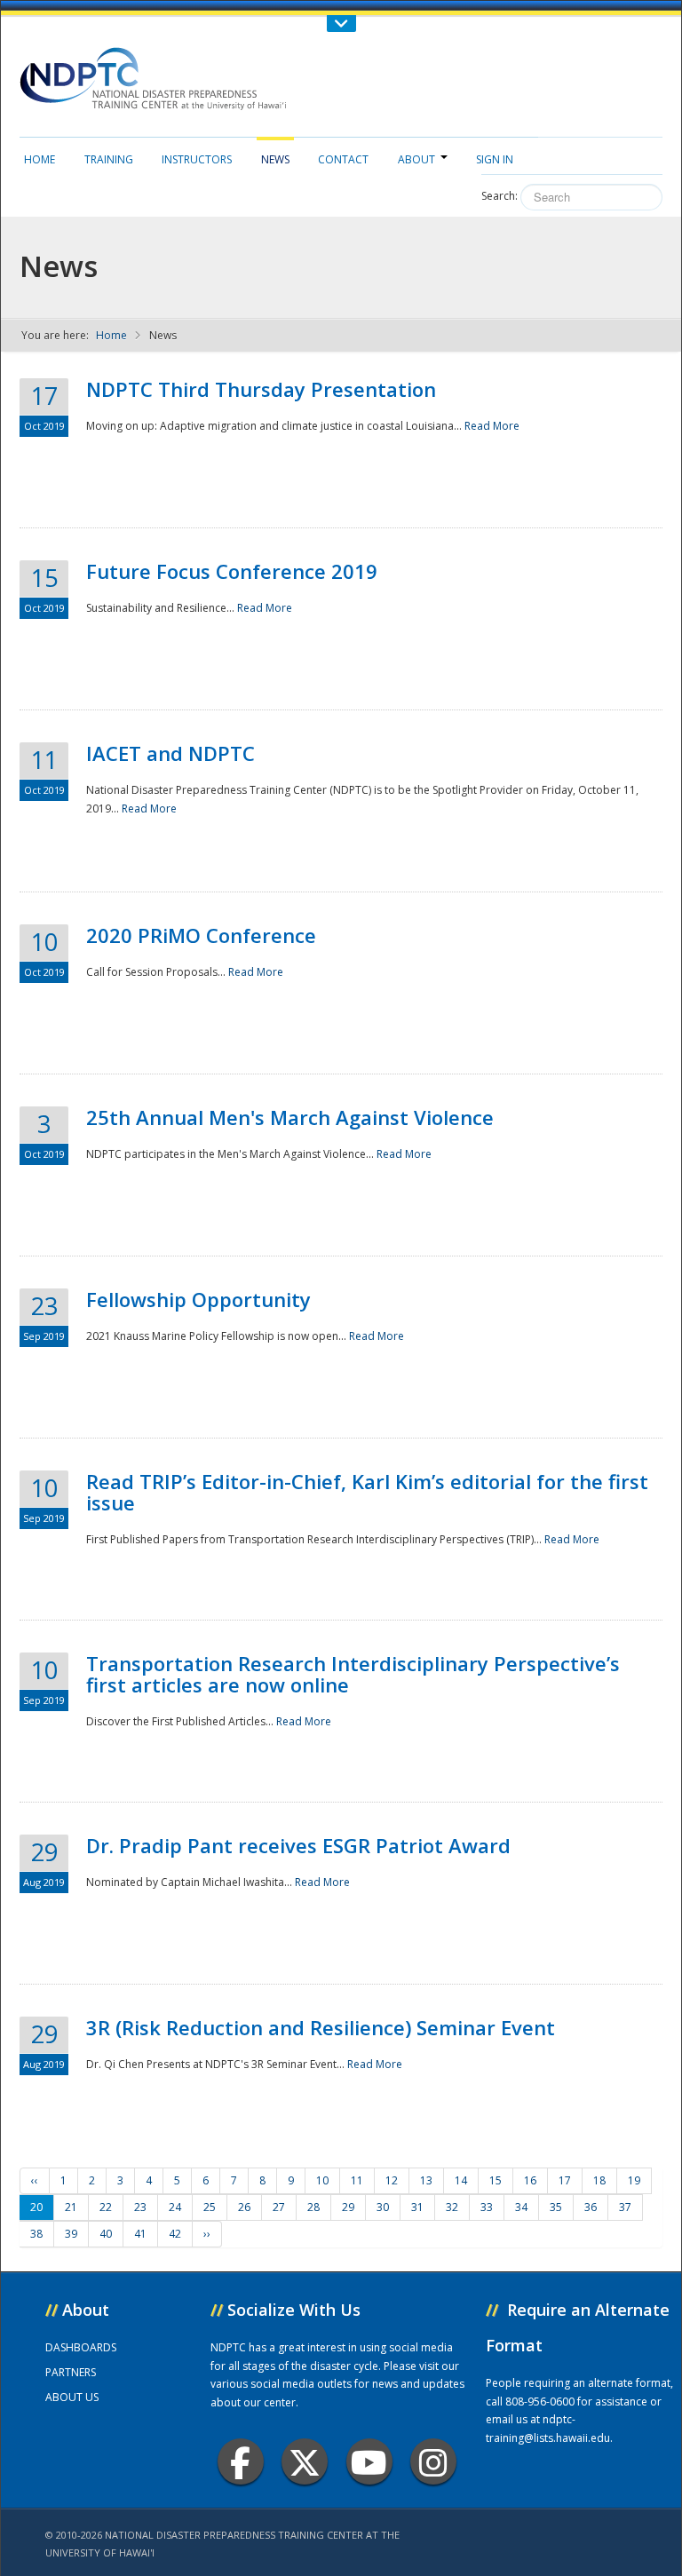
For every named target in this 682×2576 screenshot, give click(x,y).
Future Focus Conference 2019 (232, 571)
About (416, 159)
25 (210, 2207)
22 (106, 2207)
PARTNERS (71, 2372)
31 (417, 2207)
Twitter (305, 2461)
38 (36, 2234)
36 (591, 2207)
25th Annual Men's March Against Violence (290, 1117)
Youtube (369, 2461)
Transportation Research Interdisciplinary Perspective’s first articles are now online (353, 1674)
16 (530, 2180)
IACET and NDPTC (170, 753)
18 (599, 2180)
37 (625, 2207)
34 (521, 2207)
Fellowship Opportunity (198, 1299)
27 (279, 2207)
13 (426, 2180)
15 (496, 2180)
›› (207, 2234)
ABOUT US (72, 2397)
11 (357, 2180)
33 (487, 2207)
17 (565, 2180)
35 (556, 2207)
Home (40, 159)
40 (106, 2234)
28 (313, 2207)
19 (634, 2180)
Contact (343, 159)
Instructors (197, 159)
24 (175, 2207)
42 (175, 2234)
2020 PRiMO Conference (201, 935)
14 (461, 2180)
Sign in (495, 159)
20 (36, 2207)
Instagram (433, 2461)
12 (392, 2180)
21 (71, 2207)
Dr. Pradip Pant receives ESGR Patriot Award (298, 1845)
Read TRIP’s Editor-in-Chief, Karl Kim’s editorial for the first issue (367, 1492)
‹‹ (35, 2180)
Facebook (241, 2461)
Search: (500, 196)
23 (140, 2207)
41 (140, 2234)
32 (452, 2207)
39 (71, 2234)
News (275, 159)
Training (109, 159)
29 (348, 2207)
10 (322, 2180)
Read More (492, 426)
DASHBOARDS (81, 2347)
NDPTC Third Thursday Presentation (261, 389)
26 (244, 2207)
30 (383, 2207)
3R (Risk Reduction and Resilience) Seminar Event (321, 2027)
